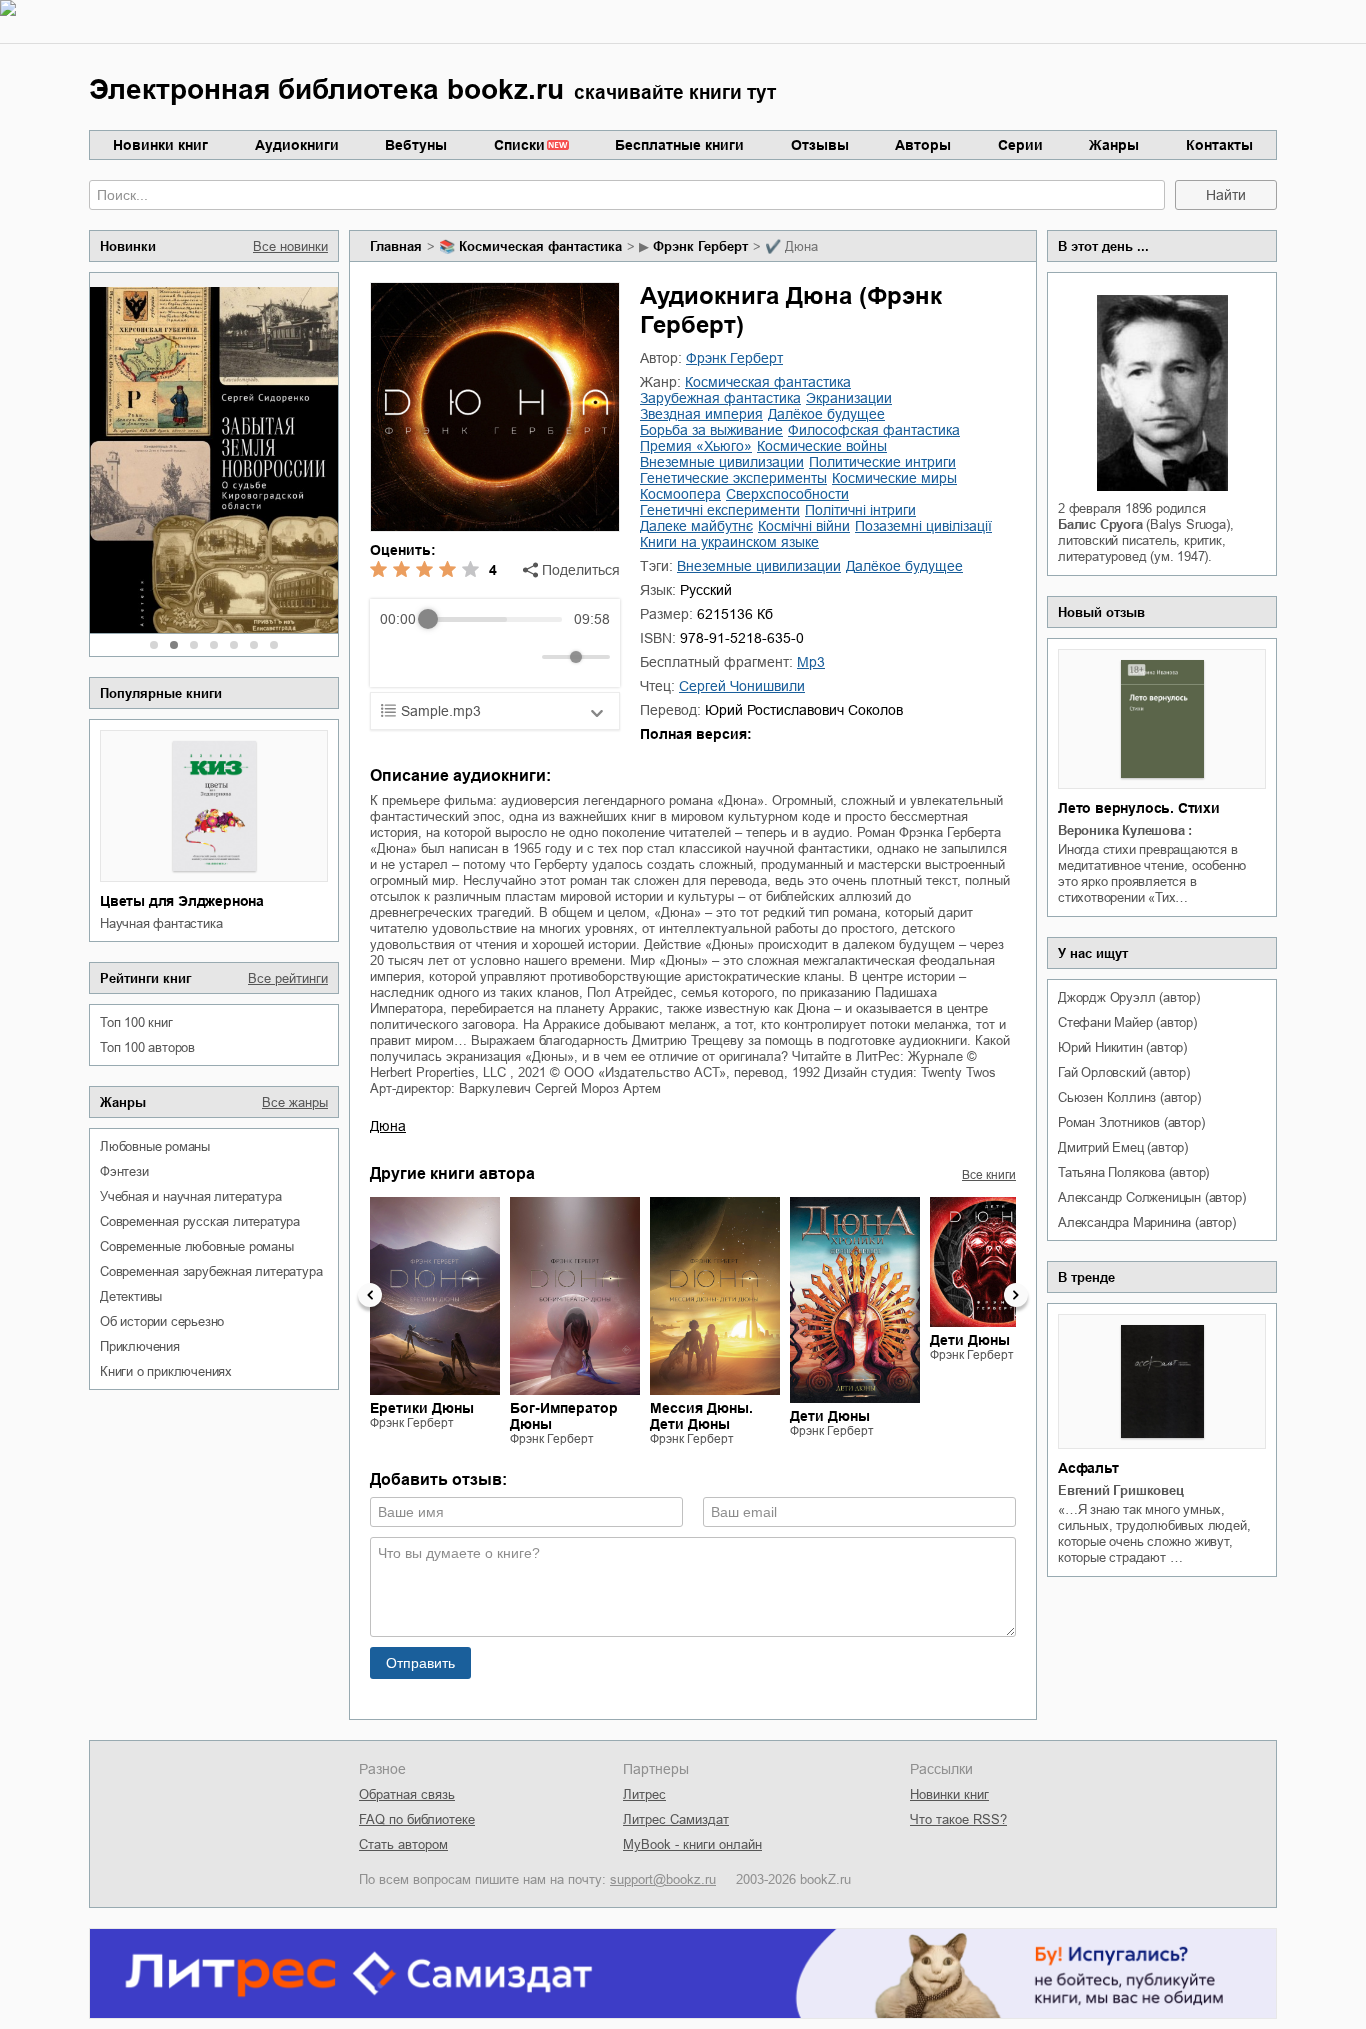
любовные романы (155, 1146)
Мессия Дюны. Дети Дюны (701, 1416)
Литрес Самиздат (676, 1819)
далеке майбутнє (696, 526)
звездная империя (701, 414)
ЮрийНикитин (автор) (1122, 1047)
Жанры (1114, 145)
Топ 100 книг (136, 1022)
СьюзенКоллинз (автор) (1129, 1097)
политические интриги (882, 462)
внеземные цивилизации (722, 462)
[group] (495, 643)
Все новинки (290, 246)
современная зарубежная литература (211, 1271)
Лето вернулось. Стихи (1139, 808)
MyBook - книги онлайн (692, 1844)
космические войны (822, 446)
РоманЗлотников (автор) (1131, 1122)
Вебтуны (416, 145)
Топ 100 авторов (147, 1047)
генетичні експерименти (720, 510)
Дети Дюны (830, 1416)
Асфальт (1088, 1468)
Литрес (644, 1794)
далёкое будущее (826, 414)
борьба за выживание (711, 430)
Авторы (923, 145)
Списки (519, 145)
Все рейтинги (288, 978)
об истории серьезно (162, 1321)
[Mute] (523, 657)
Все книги (989, 1175)
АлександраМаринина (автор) (1147, 1222)
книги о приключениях (166, 1371)
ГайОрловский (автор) (1124, 1072)
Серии (1020, 145)
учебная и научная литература (190, 1196)
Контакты (1219, 145)
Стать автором (403, 1844)
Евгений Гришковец (1121, 1490)
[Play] (444, 657)
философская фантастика (874, 430)
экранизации (849, 398)
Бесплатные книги (679, 145)
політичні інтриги (860, 510)
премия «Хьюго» (696, 446)
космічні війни (804, 526)
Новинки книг (160, 145)
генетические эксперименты (733, 478)
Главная (396, 246)
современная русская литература (200, 1221)
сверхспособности (787, 494)
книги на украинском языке (729, 542)
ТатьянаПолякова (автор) (1133, 1172)
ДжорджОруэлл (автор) (1129, 997)
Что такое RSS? (958, 1819)
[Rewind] (400, 657)
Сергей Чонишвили (742, 686)
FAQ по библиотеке (417, 1819)
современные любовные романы (197, 1246)
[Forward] (487, 657)
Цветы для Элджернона (182, 901)
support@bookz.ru (663, 1879)
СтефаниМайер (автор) (1127, 1022)
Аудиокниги (297, 145)
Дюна (388, 1126)
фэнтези (124, 1171)
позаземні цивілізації (923, 526)
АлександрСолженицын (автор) (1151, 1197)
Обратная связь (407, 1794)
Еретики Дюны (422, 1408)
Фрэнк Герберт (700, 246)
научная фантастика (161, 923)
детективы (131, 1296)
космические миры (894, 478)
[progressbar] (494, 619)
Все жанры (295, 1102)
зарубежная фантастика (720, 398)
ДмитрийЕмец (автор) (1123, 1147)
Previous (370, 1295)
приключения (140, 1346)
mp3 (811, 662)
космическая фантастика (540, 246)
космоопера (680, 494)
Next (1016, 1295)
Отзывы (820, 145)
